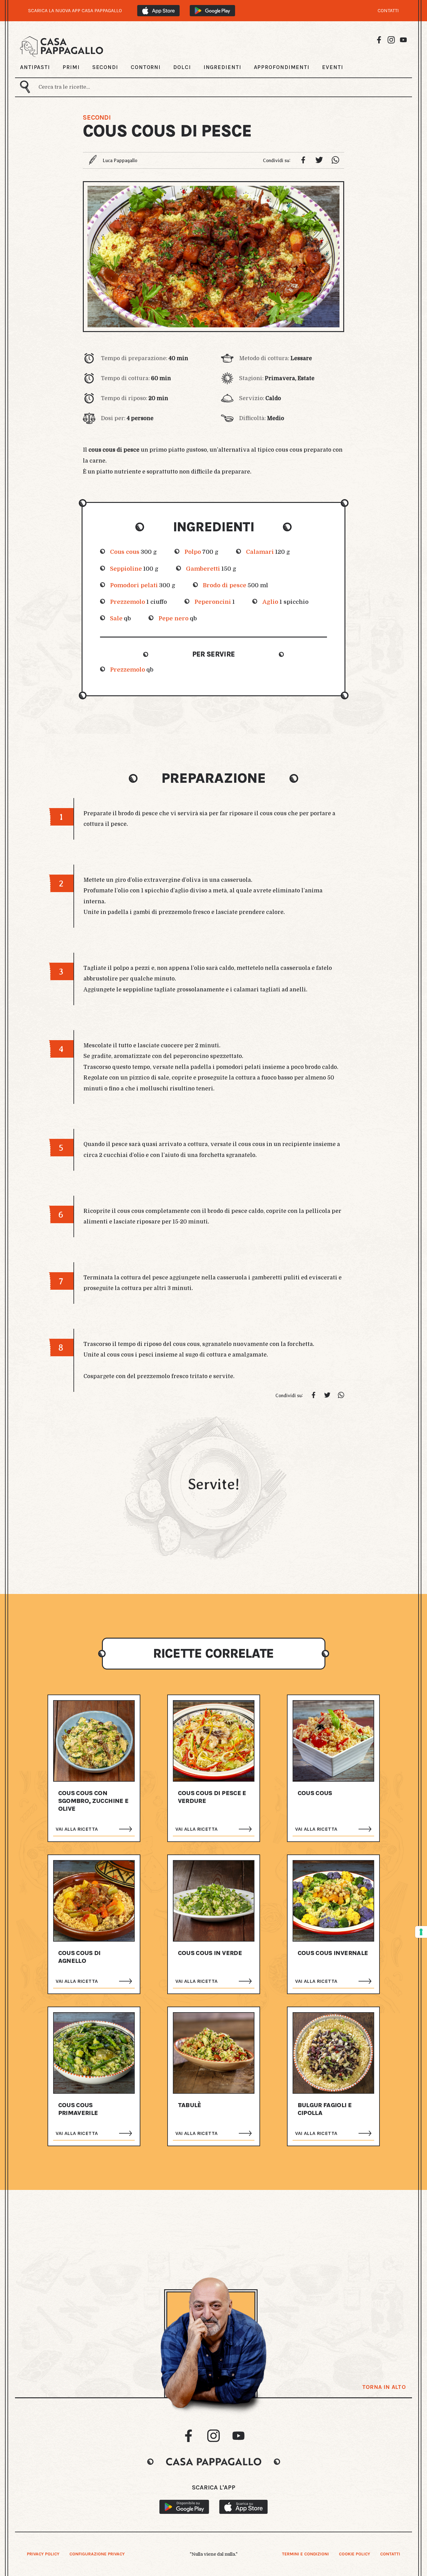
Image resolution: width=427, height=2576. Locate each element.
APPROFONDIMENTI (282, 67)
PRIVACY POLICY (43, 2554)
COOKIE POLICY (354, 2554)
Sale (116, 618)
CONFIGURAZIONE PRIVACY (97, 2554)
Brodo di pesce (225, 585)
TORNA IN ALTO (384, 2387)
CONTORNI (146, 67)
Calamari (260, 552)
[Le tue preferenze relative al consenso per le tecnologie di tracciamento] (421, 1932)
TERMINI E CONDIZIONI (305, 2554)
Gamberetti (203, 569)
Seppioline (126, 569)
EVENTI (332, 67)
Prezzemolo (128, 602)
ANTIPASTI (35, 67)
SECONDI (105, 67)
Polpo (193, 552)
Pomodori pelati (134, 585)
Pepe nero (173, 618)
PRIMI (71, 67)
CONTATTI (388, 11)
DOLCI (182, 67)
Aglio (270, 602)
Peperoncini (213, 602)
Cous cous (125, 552)
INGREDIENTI (222, 67)
